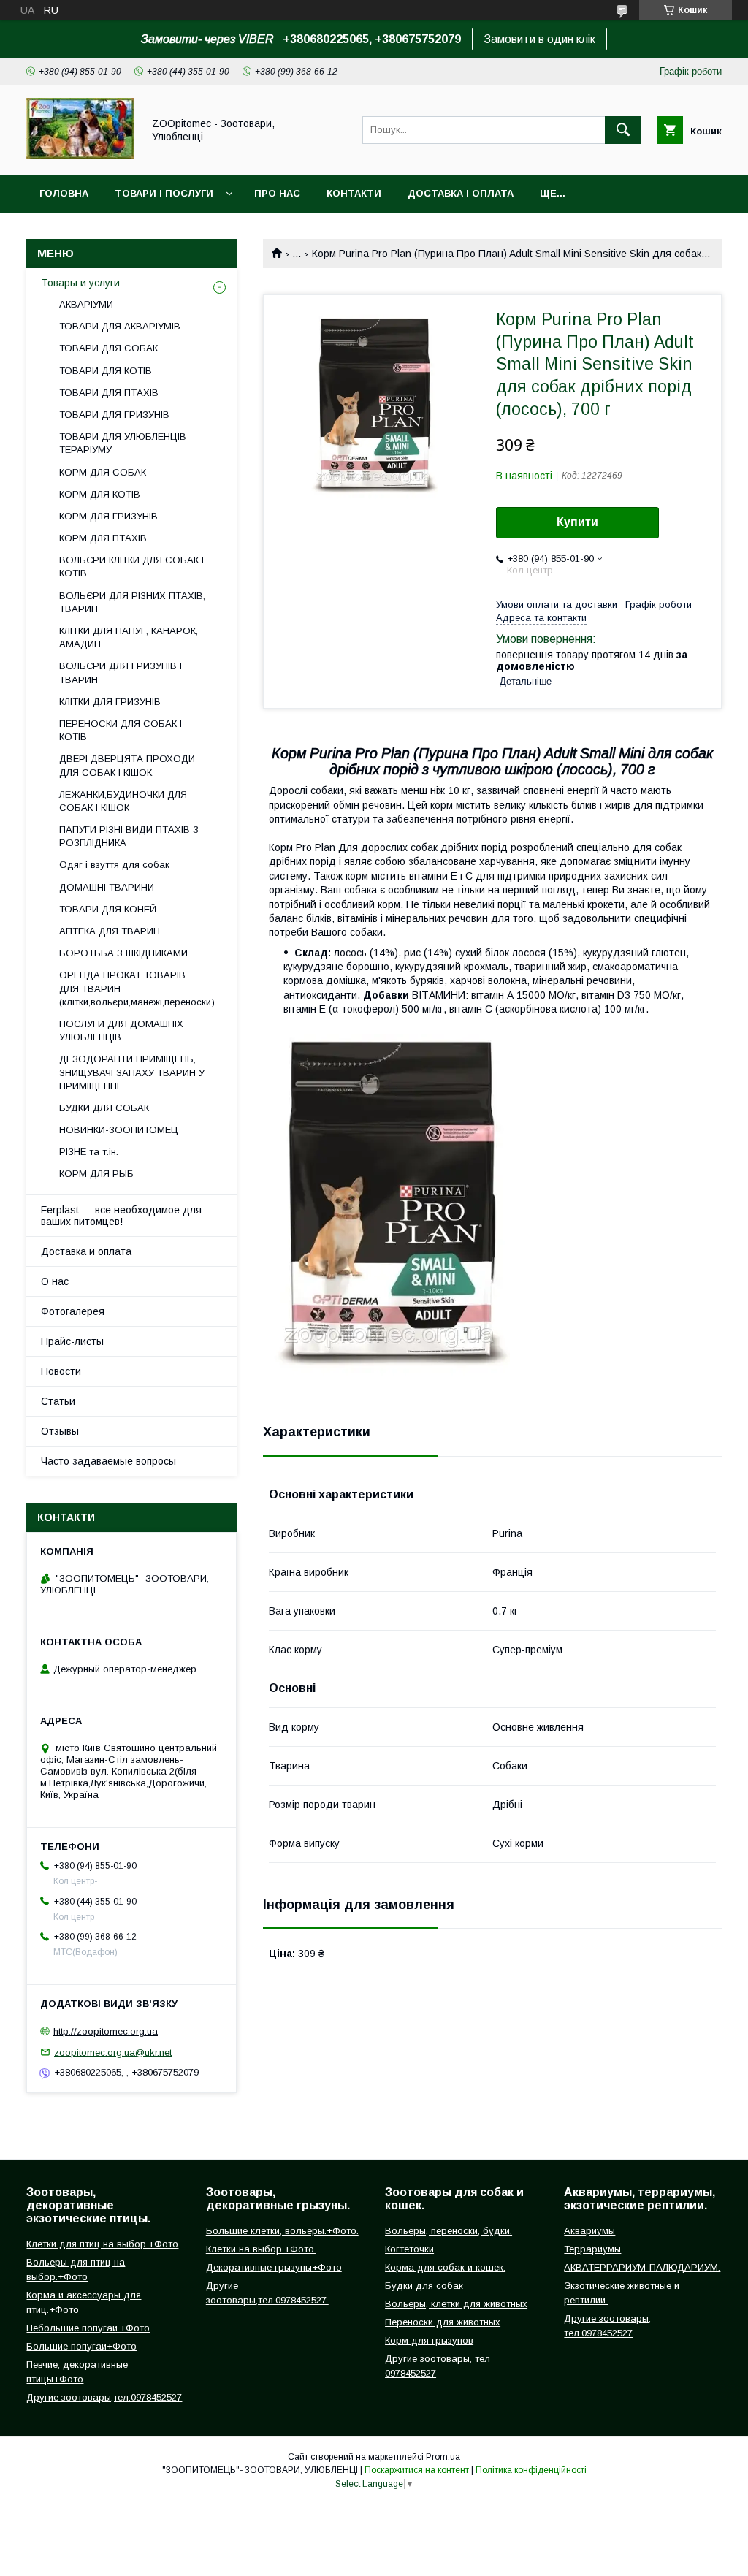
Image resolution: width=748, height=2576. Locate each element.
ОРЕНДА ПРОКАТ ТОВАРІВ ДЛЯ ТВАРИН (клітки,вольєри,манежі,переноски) (137, 988)
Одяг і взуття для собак (114, 865)
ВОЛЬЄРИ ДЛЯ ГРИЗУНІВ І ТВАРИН (121, 672)
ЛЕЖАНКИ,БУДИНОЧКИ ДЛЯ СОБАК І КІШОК (123, 801)
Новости (61, 1371)
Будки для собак (424, 2286)
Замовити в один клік (539, 39)
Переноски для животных (443, 2322)
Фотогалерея (73, 1311)
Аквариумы (589, 2231)
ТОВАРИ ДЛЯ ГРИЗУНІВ (114, 415)
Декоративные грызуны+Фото (274, 2267)
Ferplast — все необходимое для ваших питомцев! (121, 1216)
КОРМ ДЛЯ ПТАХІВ (103, 538)
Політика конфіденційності (531, 2470)
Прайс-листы (72, 1341)
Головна (64, 193)
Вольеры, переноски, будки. (449, 2231)
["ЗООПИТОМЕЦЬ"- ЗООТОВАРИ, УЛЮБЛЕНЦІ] (80, 156)
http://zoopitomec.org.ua (106, 2031)
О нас (55, 1281)
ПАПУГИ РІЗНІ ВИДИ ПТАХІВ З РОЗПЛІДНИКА (129, 836)
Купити (577, 522)
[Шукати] (623, 130)
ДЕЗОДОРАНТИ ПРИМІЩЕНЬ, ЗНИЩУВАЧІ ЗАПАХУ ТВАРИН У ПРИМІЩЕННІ (132, 1072)
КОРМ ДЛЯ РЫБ (96, 1174)
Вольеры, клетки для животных (456, 2304)
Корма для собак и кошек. (445, 2267)
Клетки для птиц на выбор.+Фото (102, 2244)
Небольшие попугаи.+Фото (88, 2328)
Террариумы (592, 2249)
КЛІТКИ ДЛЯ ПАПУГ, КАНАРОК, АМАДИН (129, 637)
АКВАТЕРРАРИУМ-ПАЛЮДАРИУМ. (642, 2267)
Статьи (58, 1401)
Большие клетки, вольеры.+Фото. (282, 2231)
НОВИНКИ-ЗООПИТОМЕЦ (119, 1130)
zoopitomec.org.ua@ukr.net (113, 2052)
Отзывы (60, 1431)
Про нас (277, 193)
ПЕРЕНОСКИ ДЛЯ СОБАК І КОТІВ (121, 730)
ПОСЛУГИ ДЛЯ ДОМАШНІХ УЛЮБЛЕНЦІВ (121, 1030)
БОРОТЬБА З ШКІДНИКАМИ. (125, 953)
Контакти (354, 193)
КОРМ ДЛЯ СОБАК (103, 472)
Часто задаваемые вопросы (108, 1461)
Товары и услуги (80, 283)
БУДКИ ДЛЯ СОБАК (104, 1108)
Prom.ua (443, 2457)
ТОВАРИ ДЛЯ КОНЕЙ (108, 909)
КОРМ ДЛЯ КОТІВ (100, 494)
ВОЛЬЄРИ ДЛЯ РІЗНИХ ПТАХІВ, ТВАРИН (132, 602)
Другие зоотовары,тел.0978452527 (104, 2397)
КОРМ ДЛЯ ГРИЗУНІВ (108, 516)
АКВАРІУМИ (86, 304)
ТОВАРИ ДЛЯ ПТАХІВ (109, 393)
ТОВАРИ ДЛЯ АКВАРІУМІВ (120, 326)
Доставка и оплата (86, 1251)
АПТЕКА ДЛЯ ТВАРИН (110, 931)
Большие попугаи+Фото (81, 2346)
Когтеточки (409, 2249)
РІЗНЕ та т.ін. (89, 1152)
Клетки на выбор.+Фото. (261, 2249)
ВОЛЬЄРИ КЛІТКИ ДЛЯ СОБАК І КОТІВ (131, 567)
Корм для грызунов (429, 2340)
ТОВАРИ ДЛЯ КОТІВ (106, 371)
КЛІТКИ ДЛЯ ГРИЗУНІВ (110, 702)
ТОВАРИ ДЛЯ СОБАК (108, 348)
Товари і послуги (164, 193)
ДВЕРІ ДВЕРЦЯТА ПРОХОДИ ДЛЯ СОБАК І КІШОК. (127, 765)
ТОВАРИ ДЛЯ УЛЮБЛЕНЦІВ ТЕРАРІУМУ (123, 443)
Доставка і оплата (461, 193)
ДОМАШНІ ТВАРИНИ (107, 887)
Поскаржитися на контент (417, 2470)
